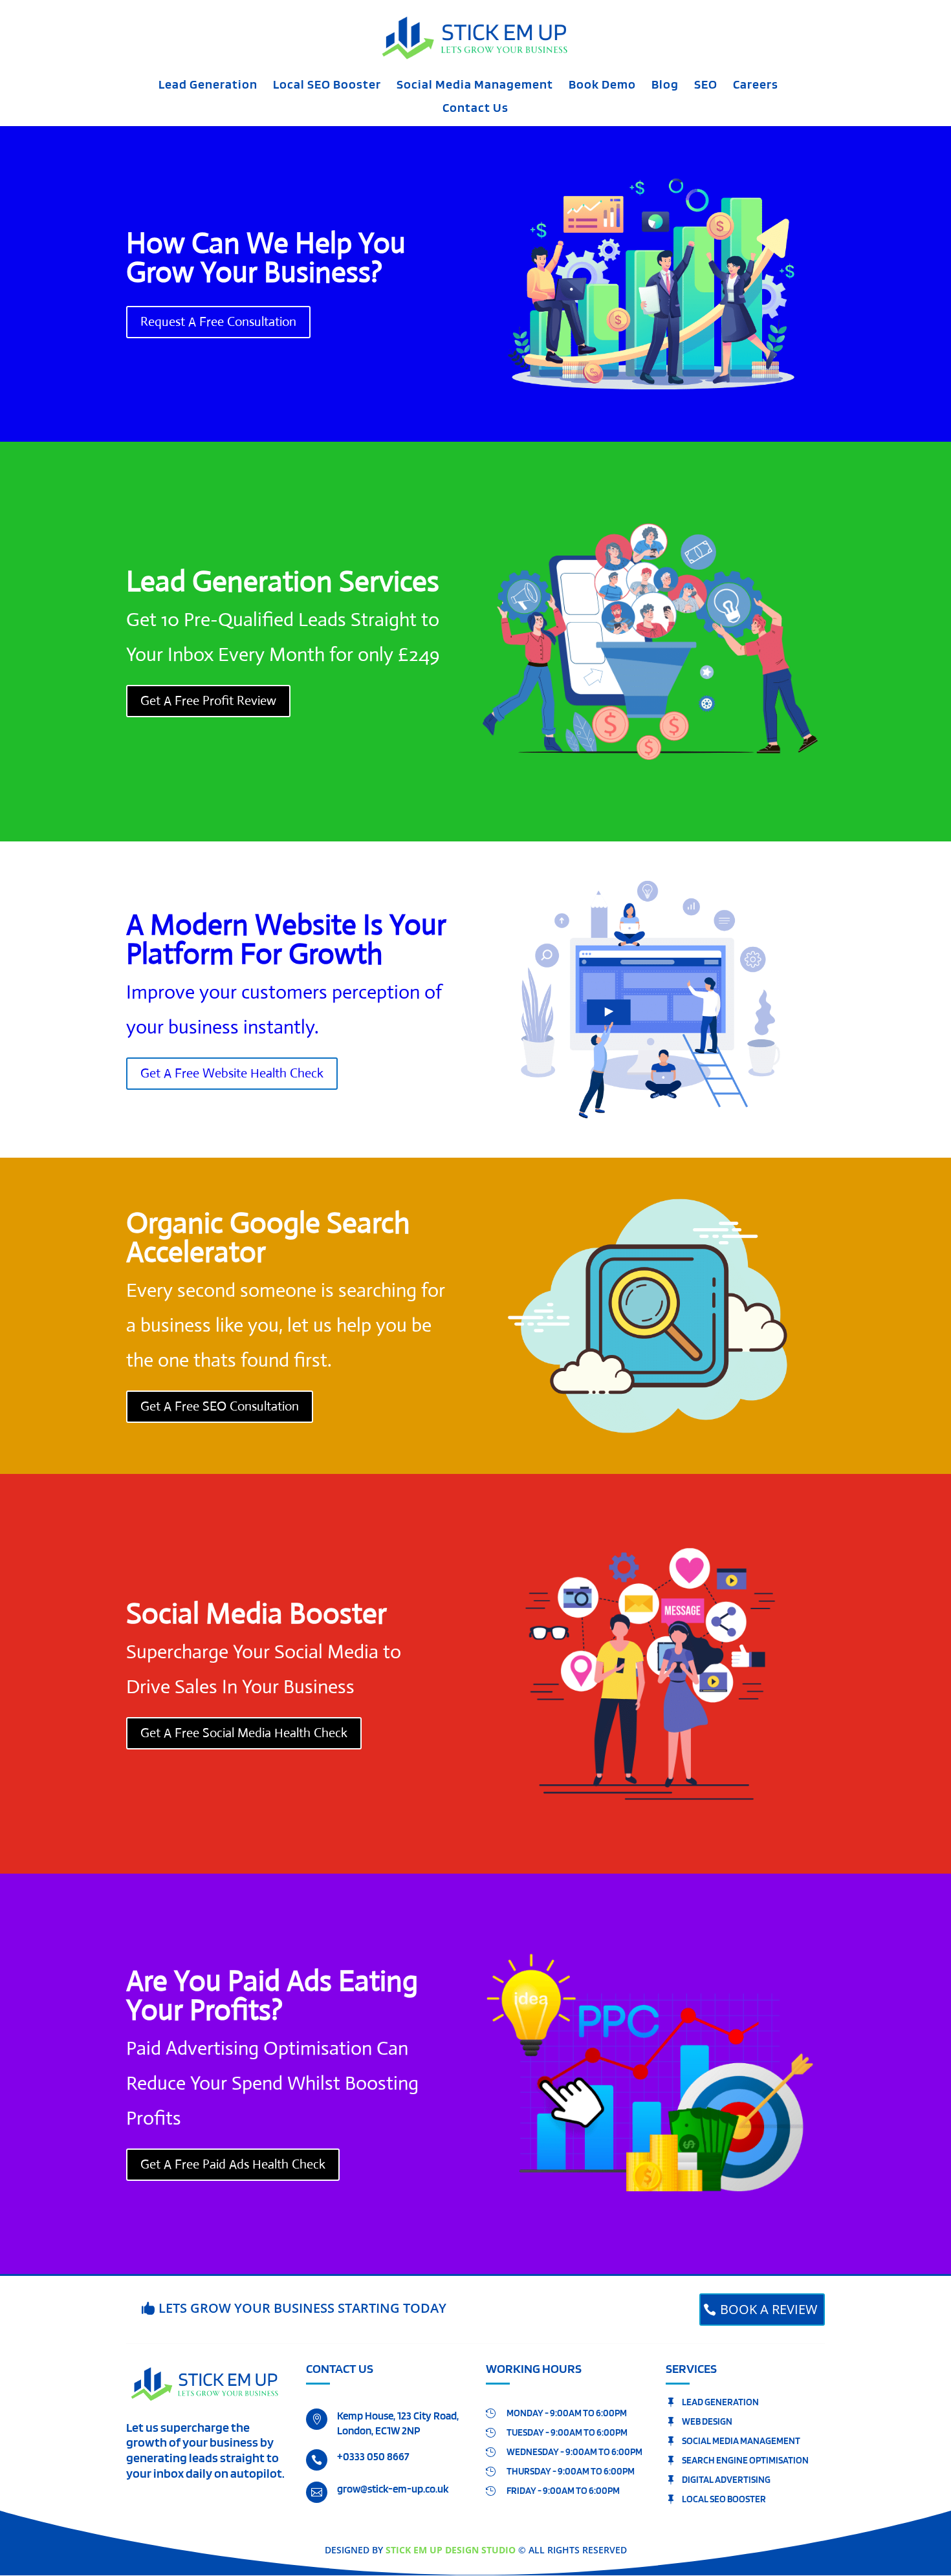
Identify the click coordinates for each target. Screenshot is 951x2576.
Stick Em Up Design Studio (451, 2550)
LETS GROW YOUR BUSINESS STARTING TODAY (302, 2308)
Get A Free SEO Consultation (220, 1406)
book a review (769, 2309)
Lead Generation (208, 86)
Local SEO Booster (327, 86)
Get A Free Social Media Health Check (244, 1733)
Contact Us (475, 109)
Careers (756, 86)
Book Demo (602, 86)
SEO (706, 86)
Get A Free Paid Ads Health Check (233, 2164)
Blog (665, 86)
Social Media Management (475, 86)
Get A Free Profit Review (208, 701)
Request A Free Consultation (218, 322)
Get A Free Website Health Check (232, 1073)
